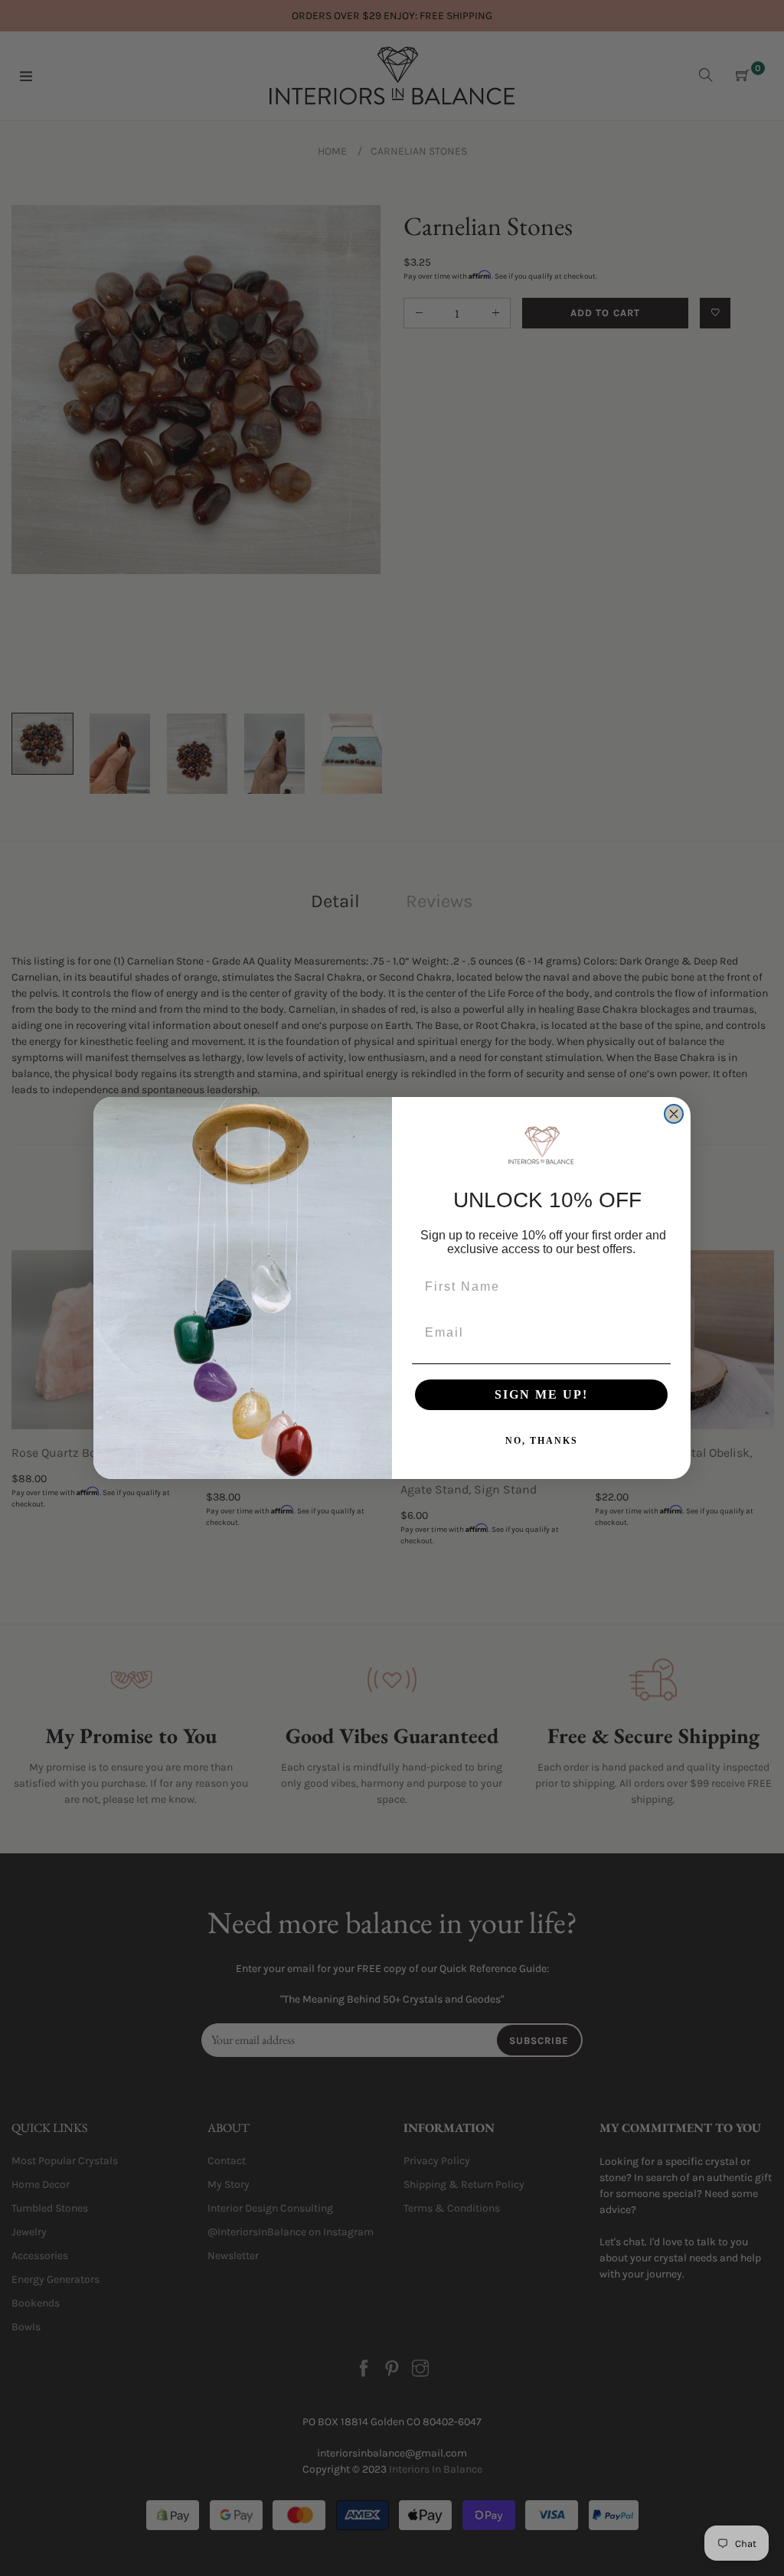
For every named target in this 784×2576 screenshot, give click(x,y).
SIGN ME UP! (541, 1394)
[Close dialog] (674, 1114)
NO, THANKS (542, 1441)
